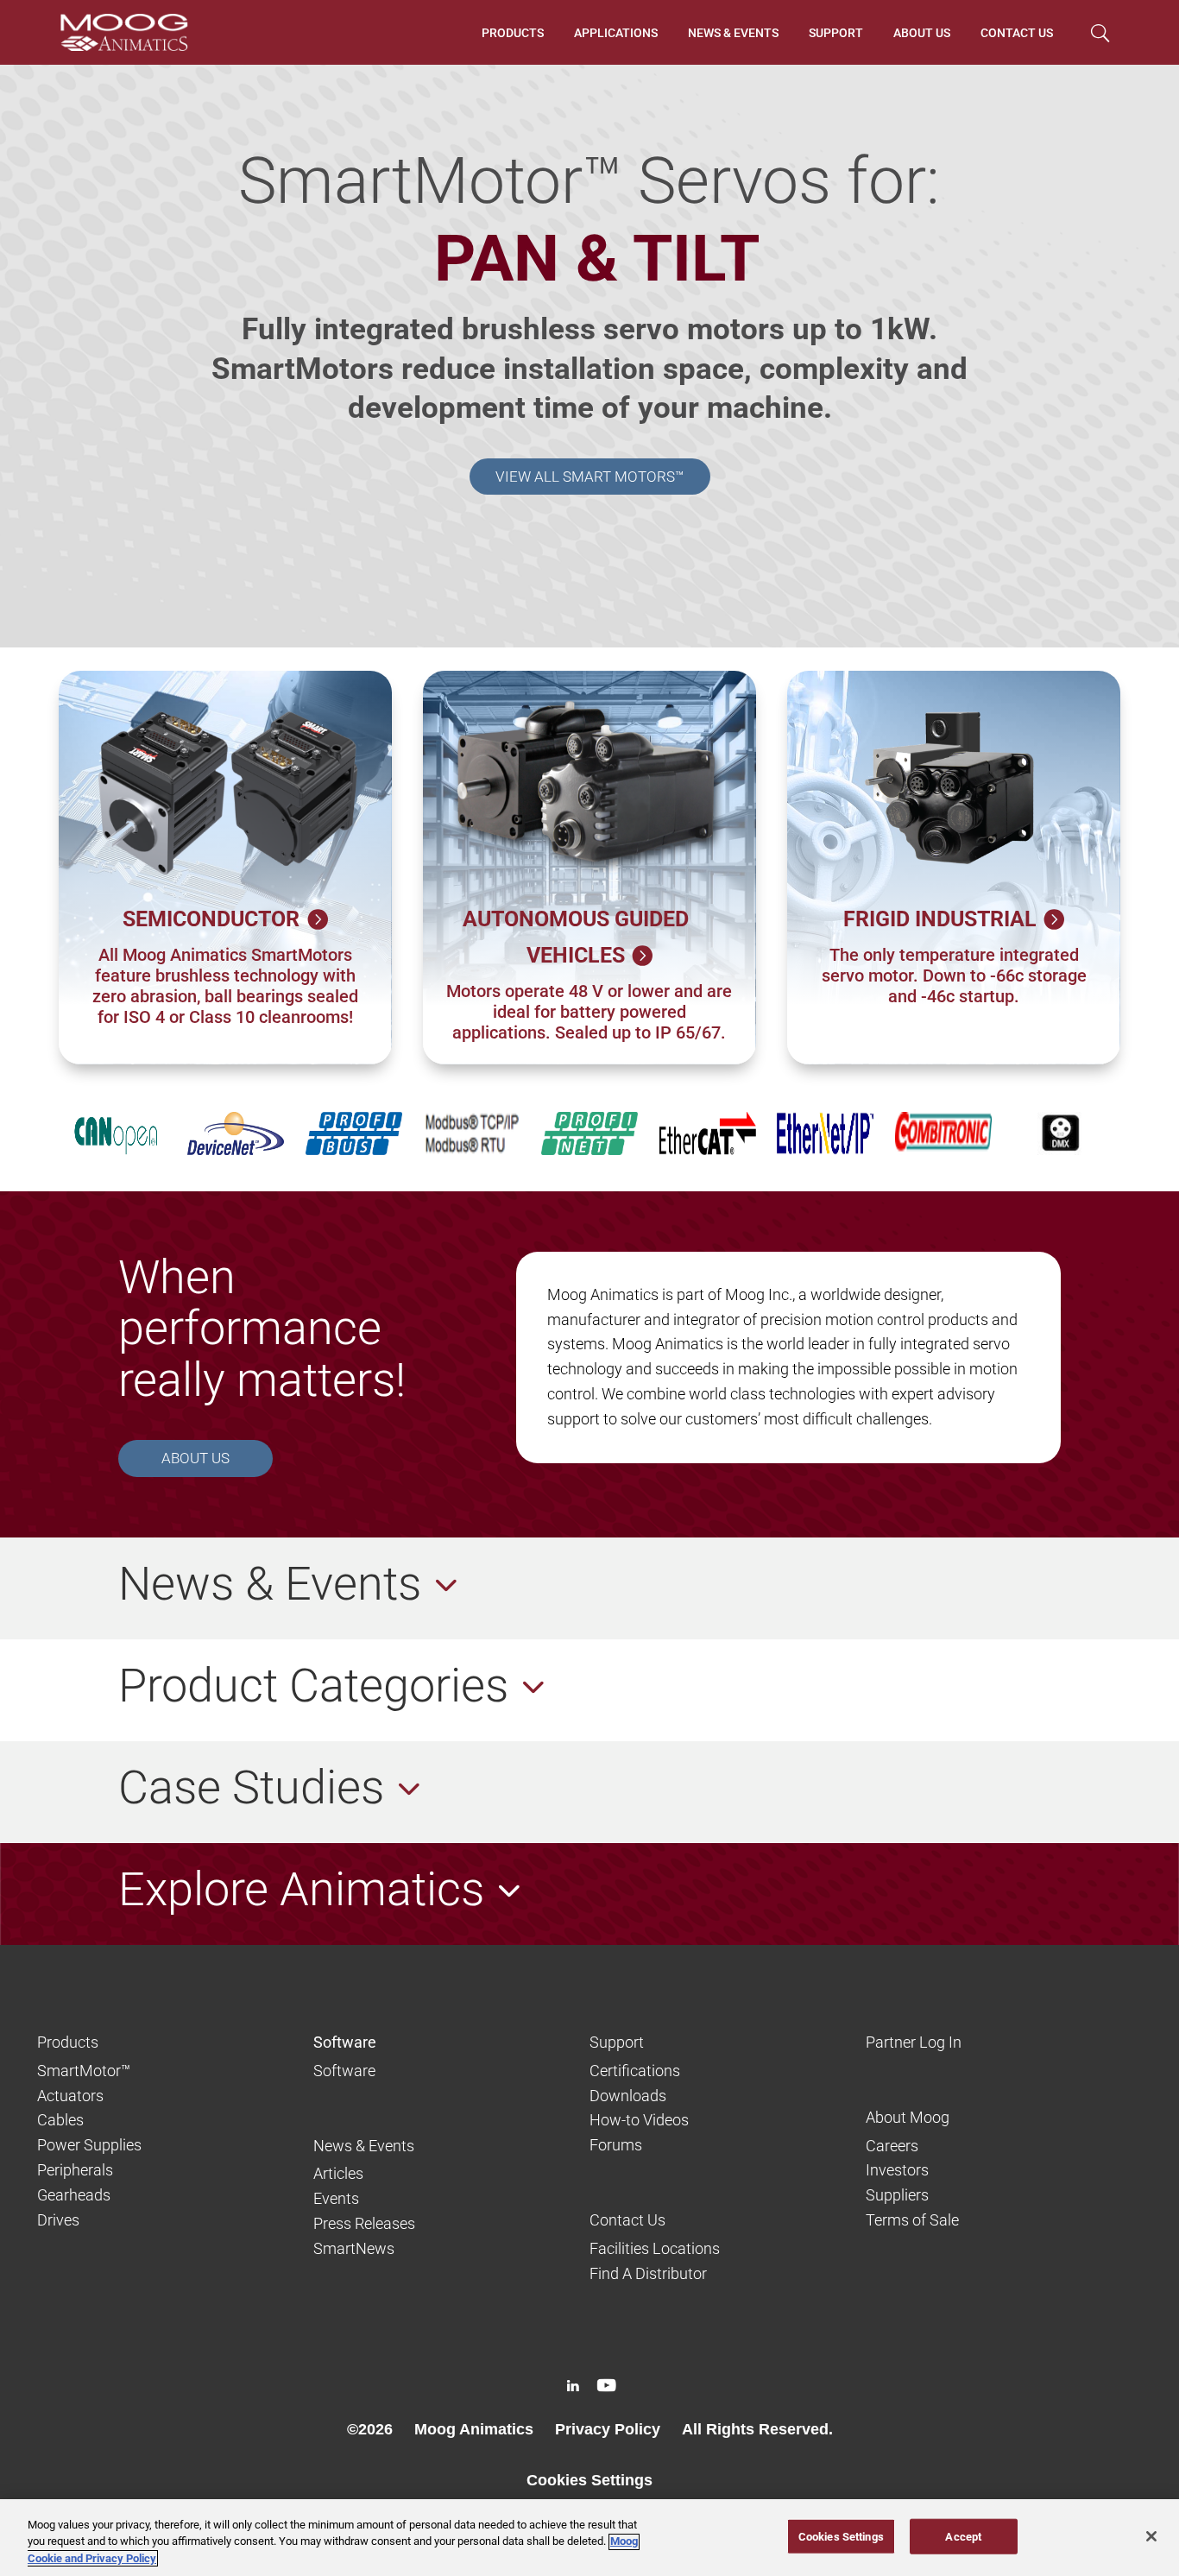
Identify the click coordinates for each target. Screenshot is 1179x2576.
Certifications (635, 2071)
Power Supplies (89, 2145)
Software (344, 2071)
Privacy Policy (608, 2429)
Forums (616, 2145)
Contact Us (1017, 33)
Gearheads (74, 2195)
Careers (892, 2146)
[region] (589, 2538)
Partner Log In (914, 2042)
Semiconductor (211, 919)
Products (513, 33)
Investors (897, 2170)
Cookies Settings (589, 2480)
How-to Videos (639, 2120)
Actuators (70, 2096)
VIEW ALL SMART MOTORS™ (590, 477)
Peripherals (75, 2170)
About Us (922, 33)
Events (336, 2198)
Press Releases (364, 2223)
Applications (616, 33)
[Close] (1151, 2536)
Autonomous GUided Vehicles (576, 938)
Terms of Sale (912, 2220)
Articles (338, 2173)
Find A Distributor (648, 2273)
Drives (58, 2220)
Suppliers (897, 2195)
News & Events (364, 2146)
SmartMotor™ (84, 2071)
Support (836, 33)
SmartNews (354, 2248)
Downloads (628, 2096)
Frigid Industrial (940, 919)
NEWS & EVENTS (733, 33)
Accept (963, 2536)
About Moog (908, 2117)
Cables (60, 2120)
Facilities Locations (655, 2248)
